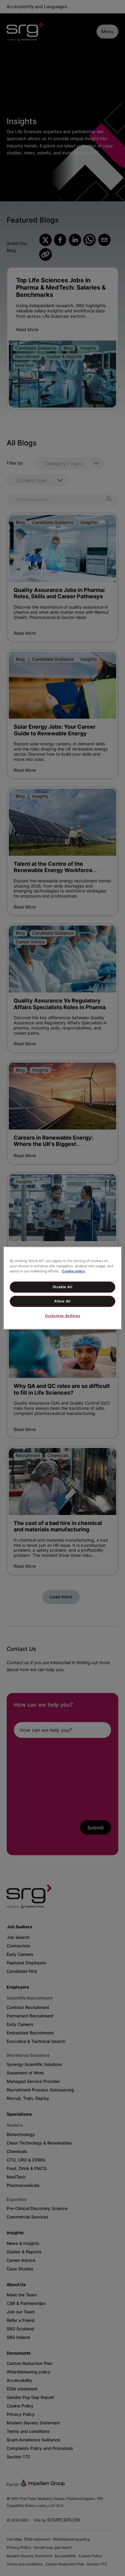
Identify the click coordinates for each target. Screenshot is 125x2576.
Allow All (62, 1301)
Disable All (62, 1287)
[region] (62, 1288)
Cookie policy (74, 1271)
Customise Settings (62, 1316)
